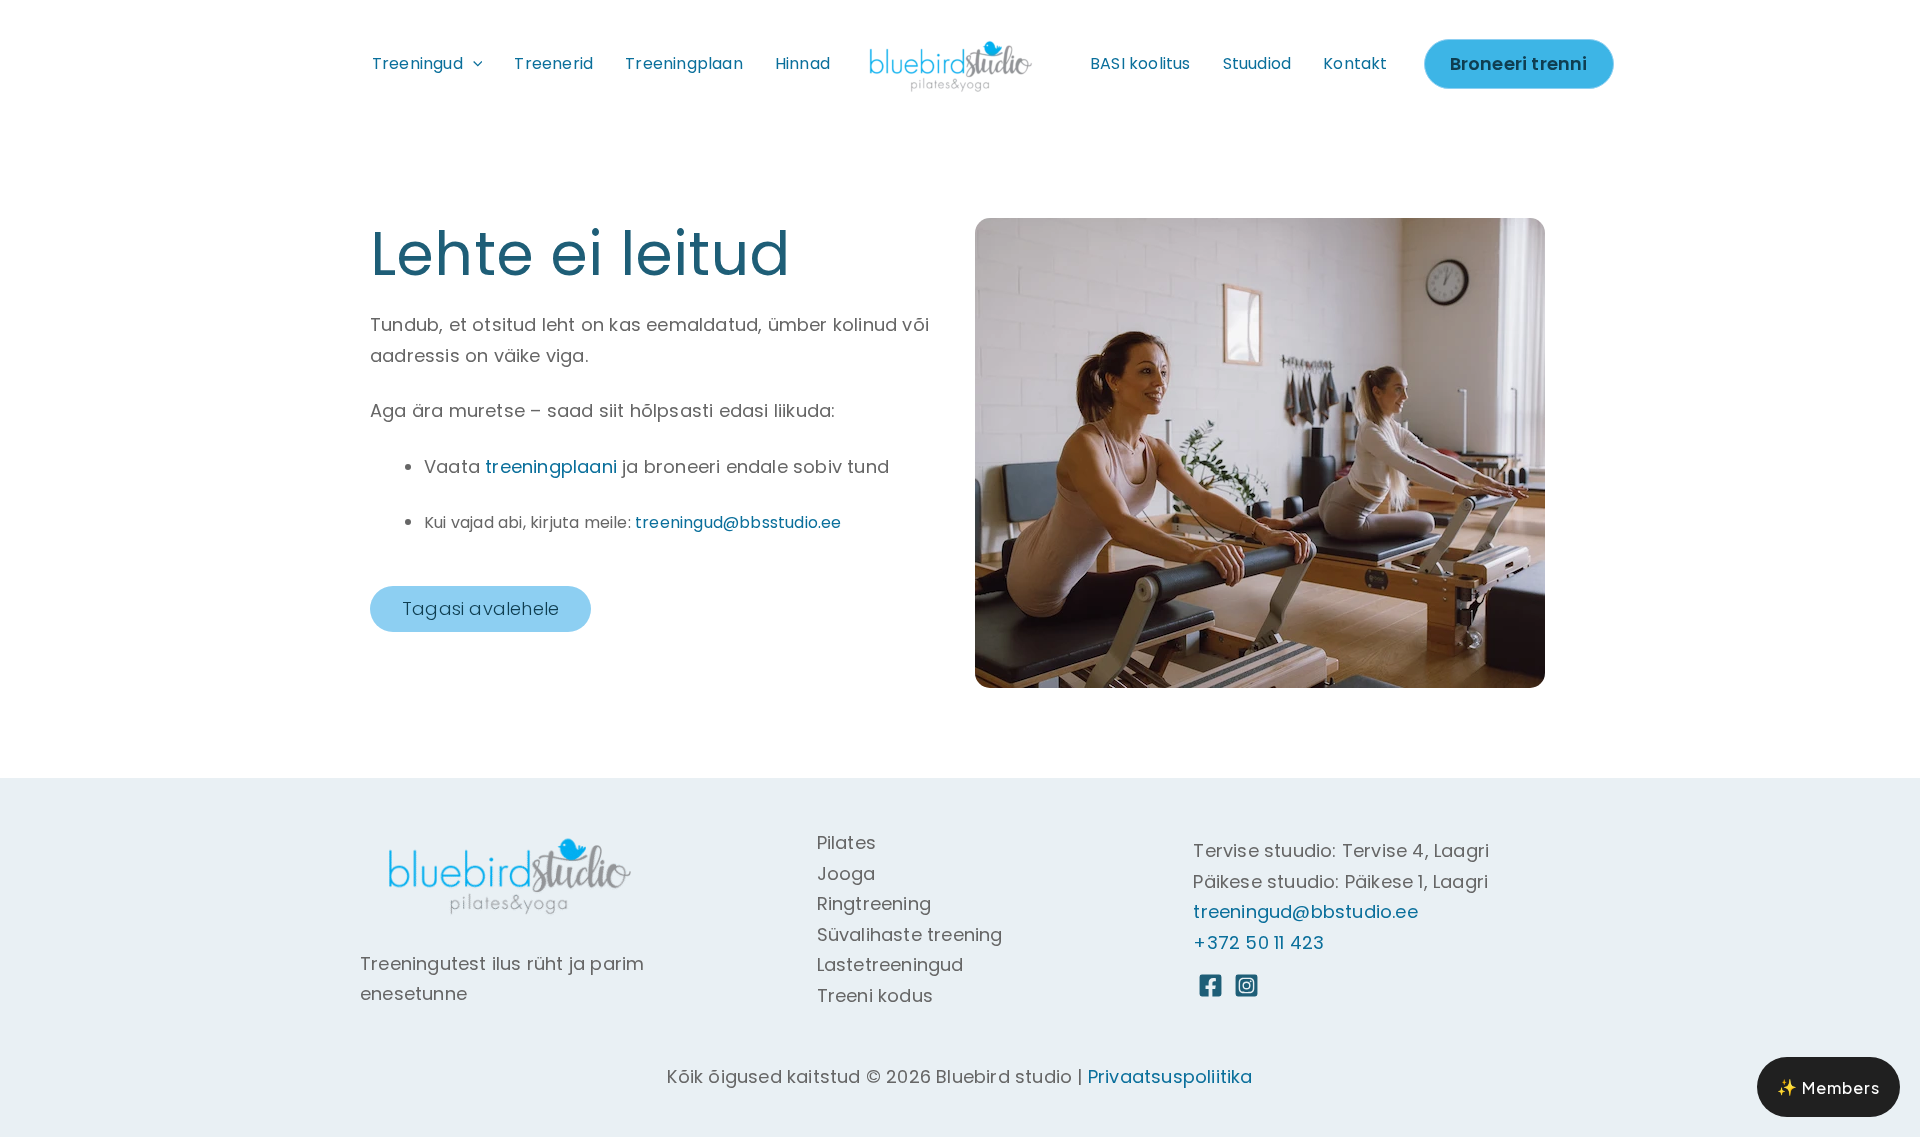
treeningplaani (551, 466)
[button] (473, 64)
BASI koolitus (1140, 63)
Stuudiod (1257, 63)
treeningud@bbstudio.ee (1305, 911)
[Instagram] (1246, 985)
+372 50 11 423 (1258, 942)
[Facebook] (1210, 985)
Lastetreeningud (890, 964)
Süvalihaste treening (910, 934)
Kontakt (1355, 63)
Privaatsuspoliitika (1170, 1076)
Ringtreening (874, 903)
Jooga (846, 873)
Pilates (846, 842)
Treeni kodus (875, 995)
